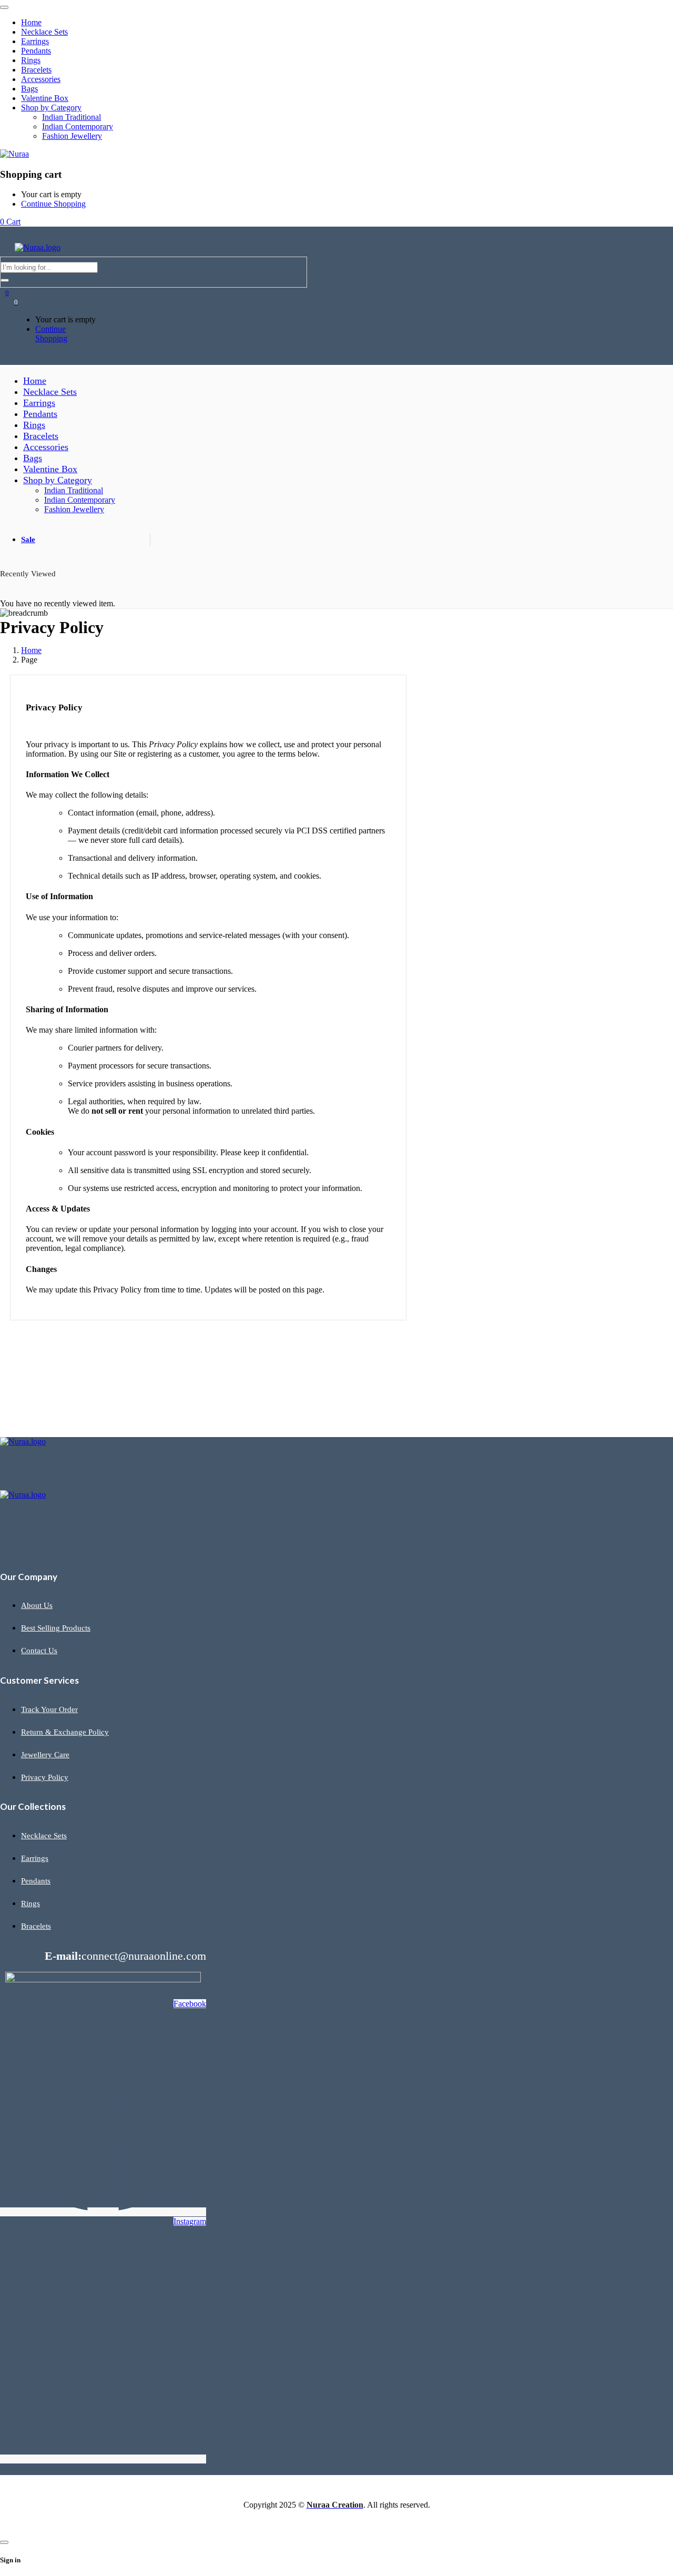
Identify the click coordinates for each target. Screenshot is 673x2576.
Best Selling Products (56, 1628)
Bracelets (36, 1926)
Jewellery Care (45, 1755)
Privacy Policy (45, 1777)
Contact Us (39, 1651)
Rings (30, 1903)
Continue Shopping (53, 204)
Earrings (35, 1858)
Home (31, 650)
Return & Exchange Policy (65, 1732)
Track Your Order (49, 1709)
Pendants (36, 1881)
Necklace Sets (44, 1836)
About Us (37, 1605)
